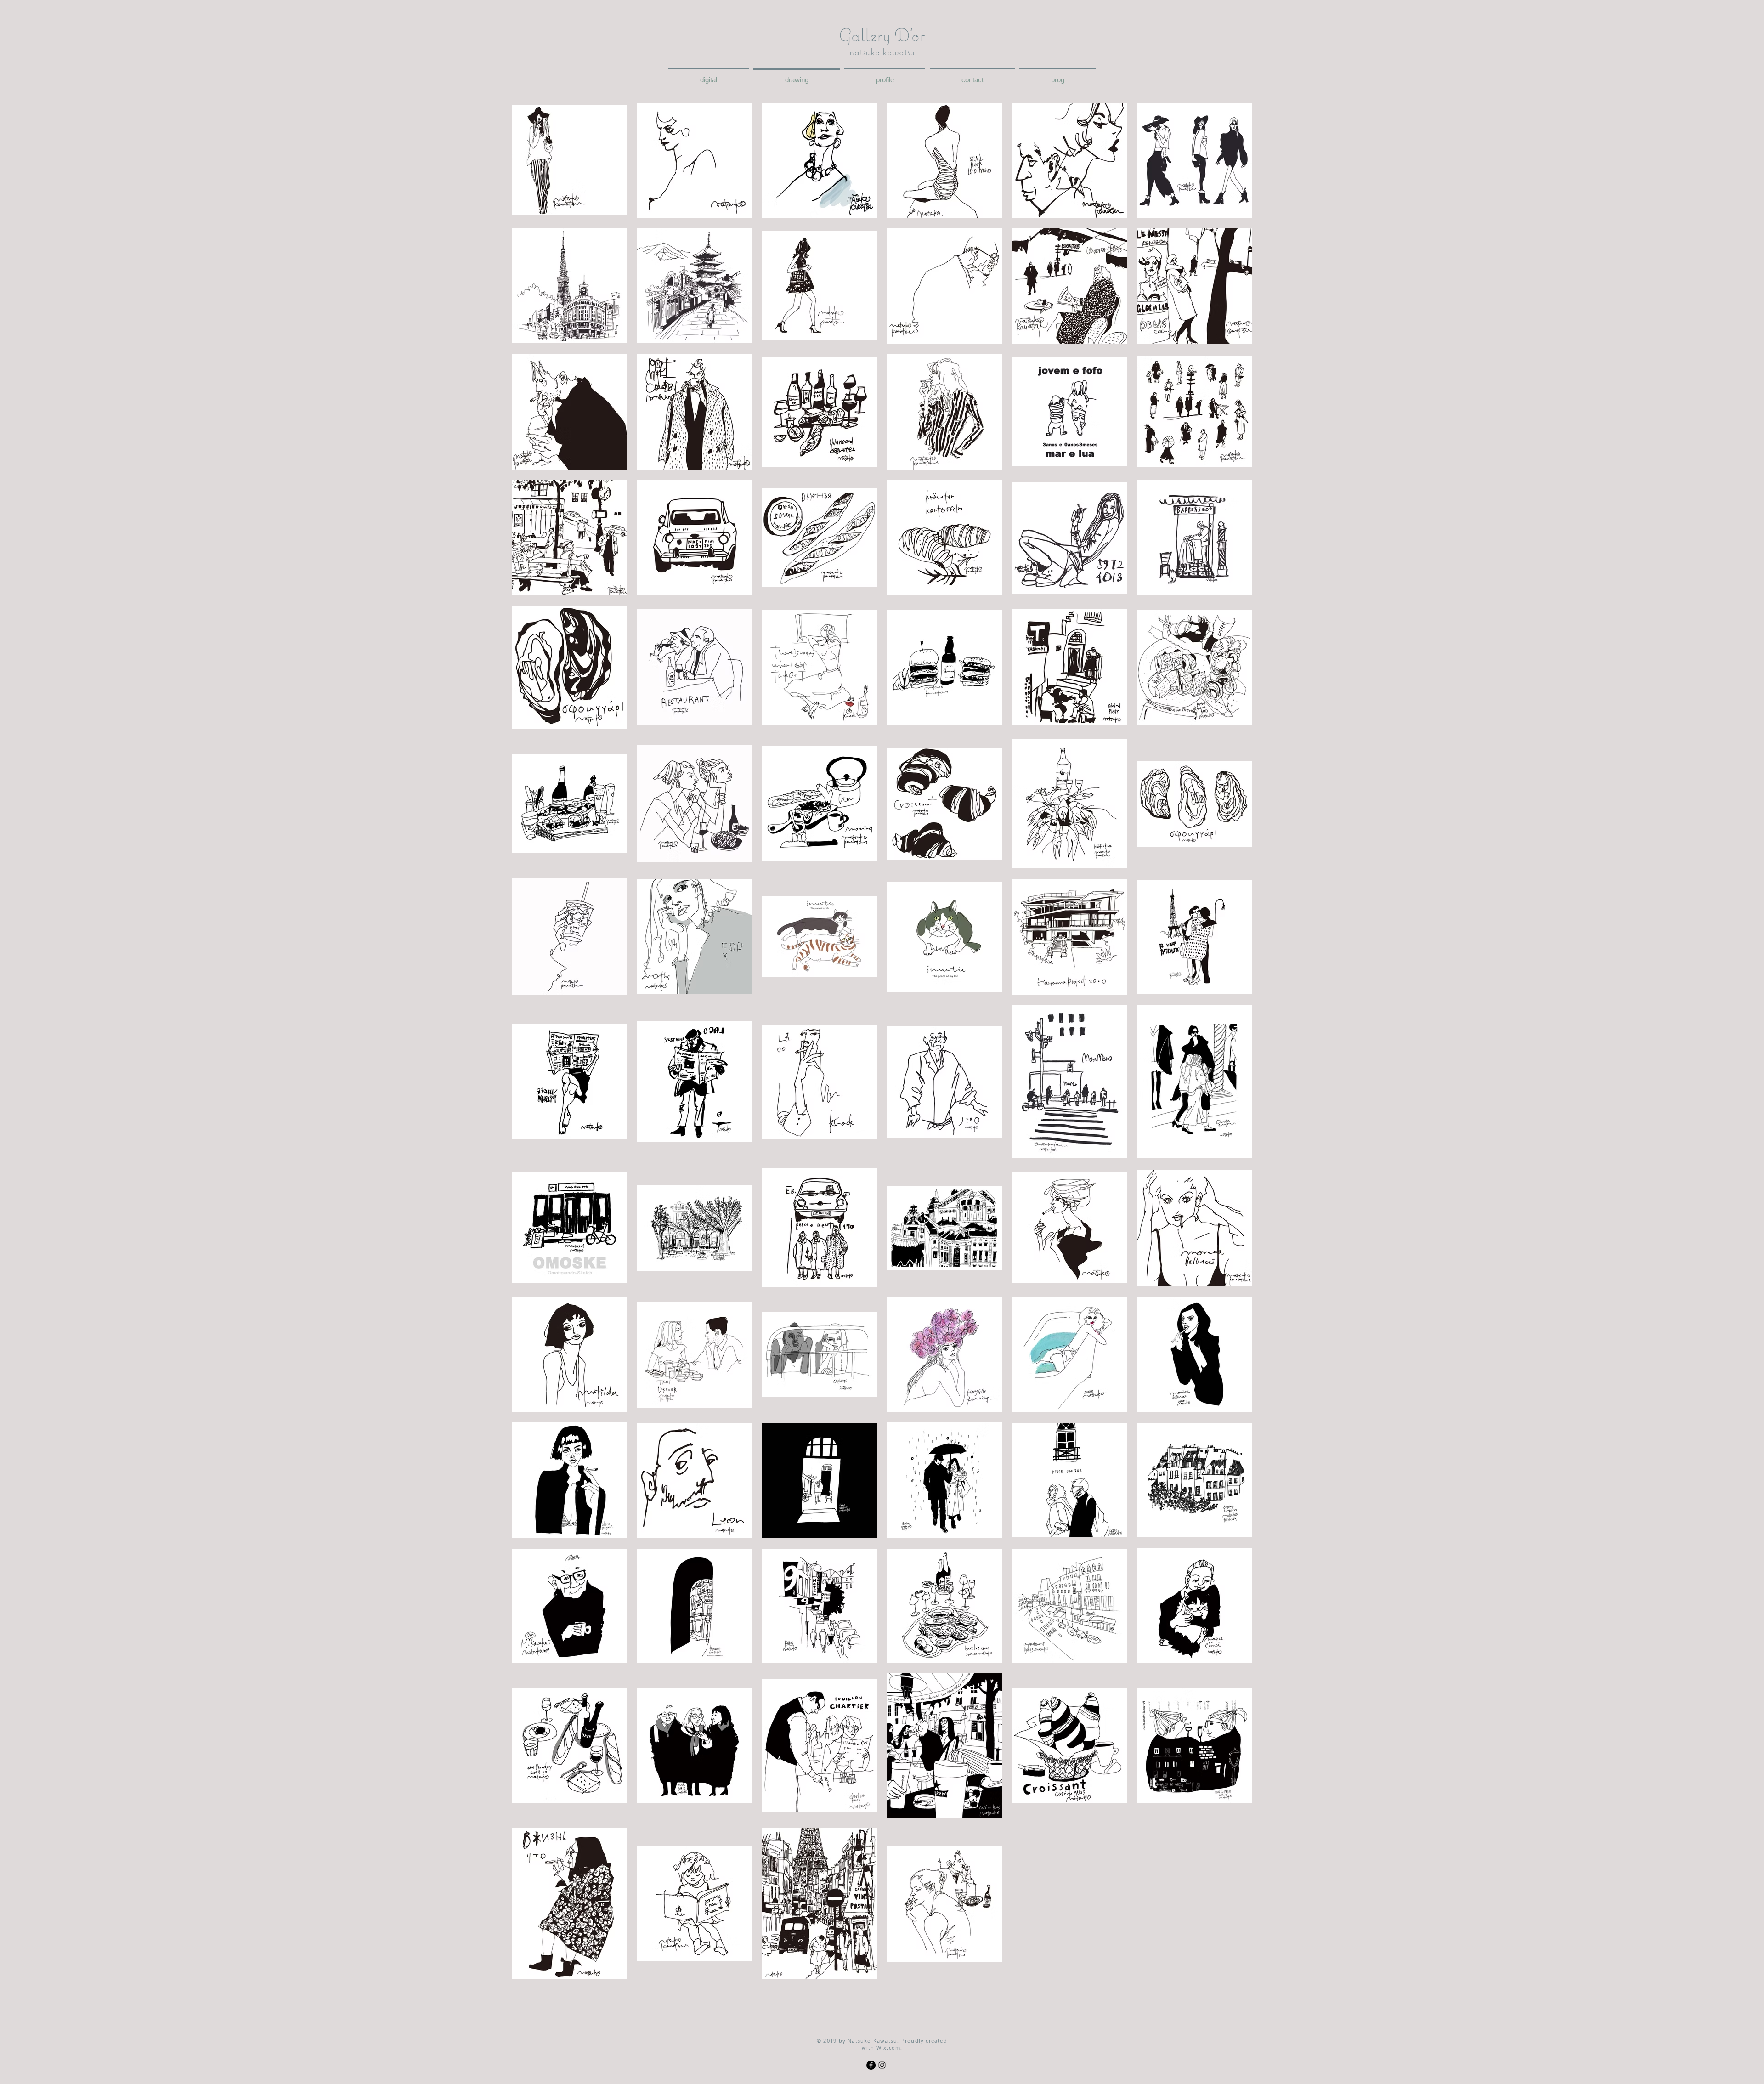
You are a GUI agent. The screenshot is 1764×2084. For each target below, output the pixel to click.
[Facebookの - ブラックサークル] (871, 2065)
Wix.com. (890, 2047)
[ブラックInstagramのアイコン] (882, 2065)
